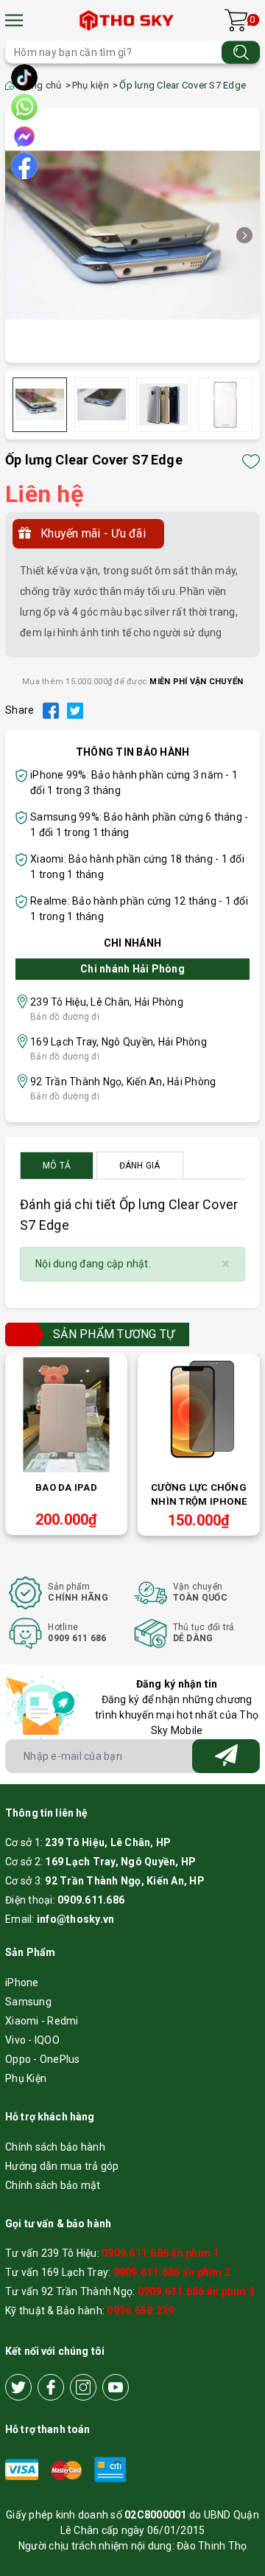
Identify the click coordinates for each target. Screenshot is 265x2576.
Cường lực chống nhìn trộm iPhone (199, 1494)
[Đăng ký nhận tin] (226, 1756)
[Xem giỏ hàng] (236, 20)
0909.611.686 (91, 1900)
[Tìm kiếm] (241, 52)
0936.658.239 (140, 2311)
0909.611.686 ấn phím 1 (160, 2253)
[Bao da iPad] (66, 1415)
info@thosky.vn (76, 1919)
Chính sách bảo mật (53, 2185)
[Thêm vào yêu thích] (251, 462)
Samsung (28, 2002)
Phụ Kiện (26, 2078)
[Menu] (14, 20)
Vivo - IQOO (32, 2040)
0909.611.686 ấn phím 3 (197, 2291)
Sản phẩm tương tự (114, 1334)
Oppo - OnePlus (43, 2059)
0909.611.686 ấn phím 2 (172, 2272)
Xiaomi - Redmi (42, 2021)
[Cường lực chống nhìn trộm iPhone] (199, 1415)
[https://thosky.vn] (128, 20)
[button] (244, 235)
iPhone (22, 1983)
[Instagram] (83, 2387)
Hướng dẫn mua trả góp (62, 2166)
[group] (132, 235)
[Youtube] (116, 2387)
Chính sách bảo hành (55, 2147)
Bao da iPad (66, 1487)
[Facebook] (51, 2387)
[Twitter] (18, 2387)
